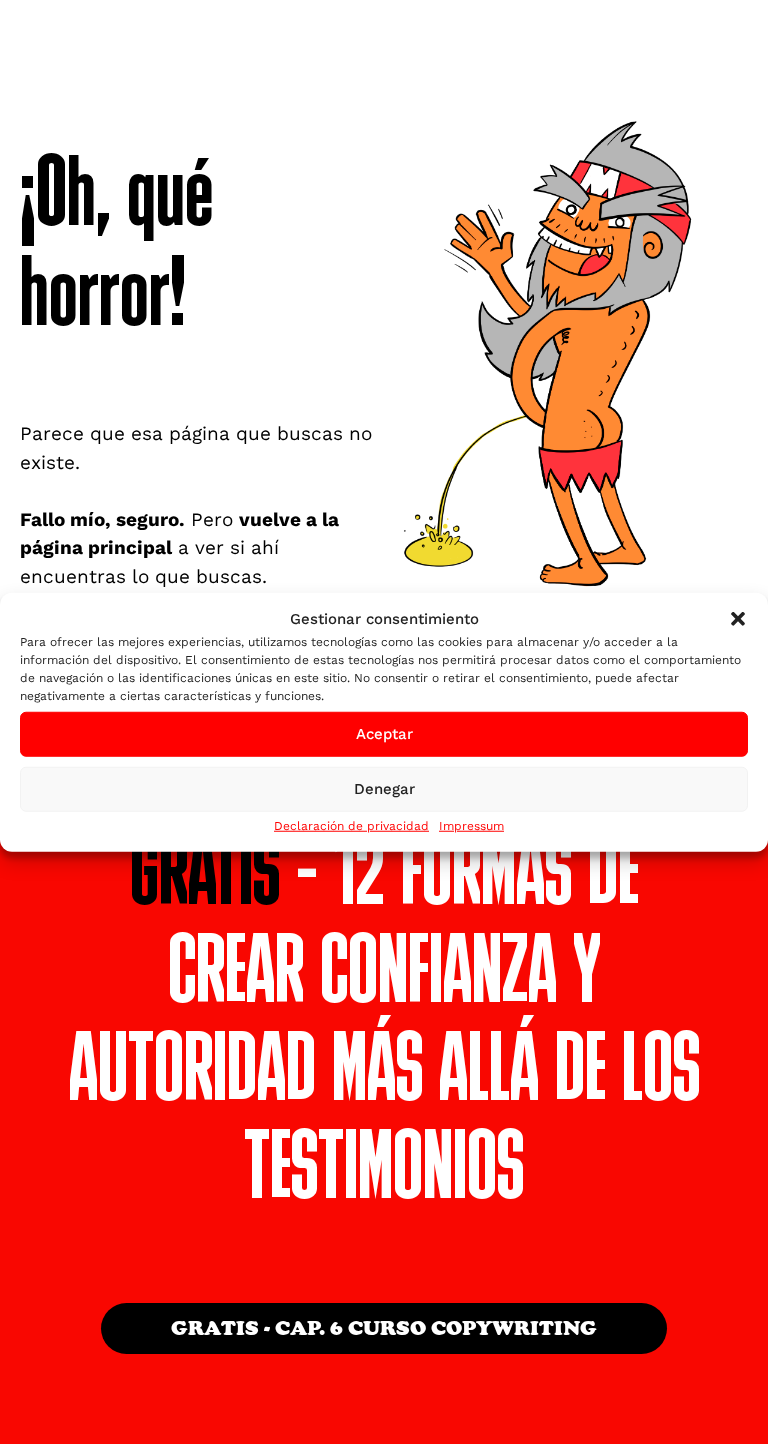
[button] (738, 619)
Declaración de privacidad (351, 825)
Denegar (384, 789)
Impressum (471, 825)
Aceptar (384, 734)
